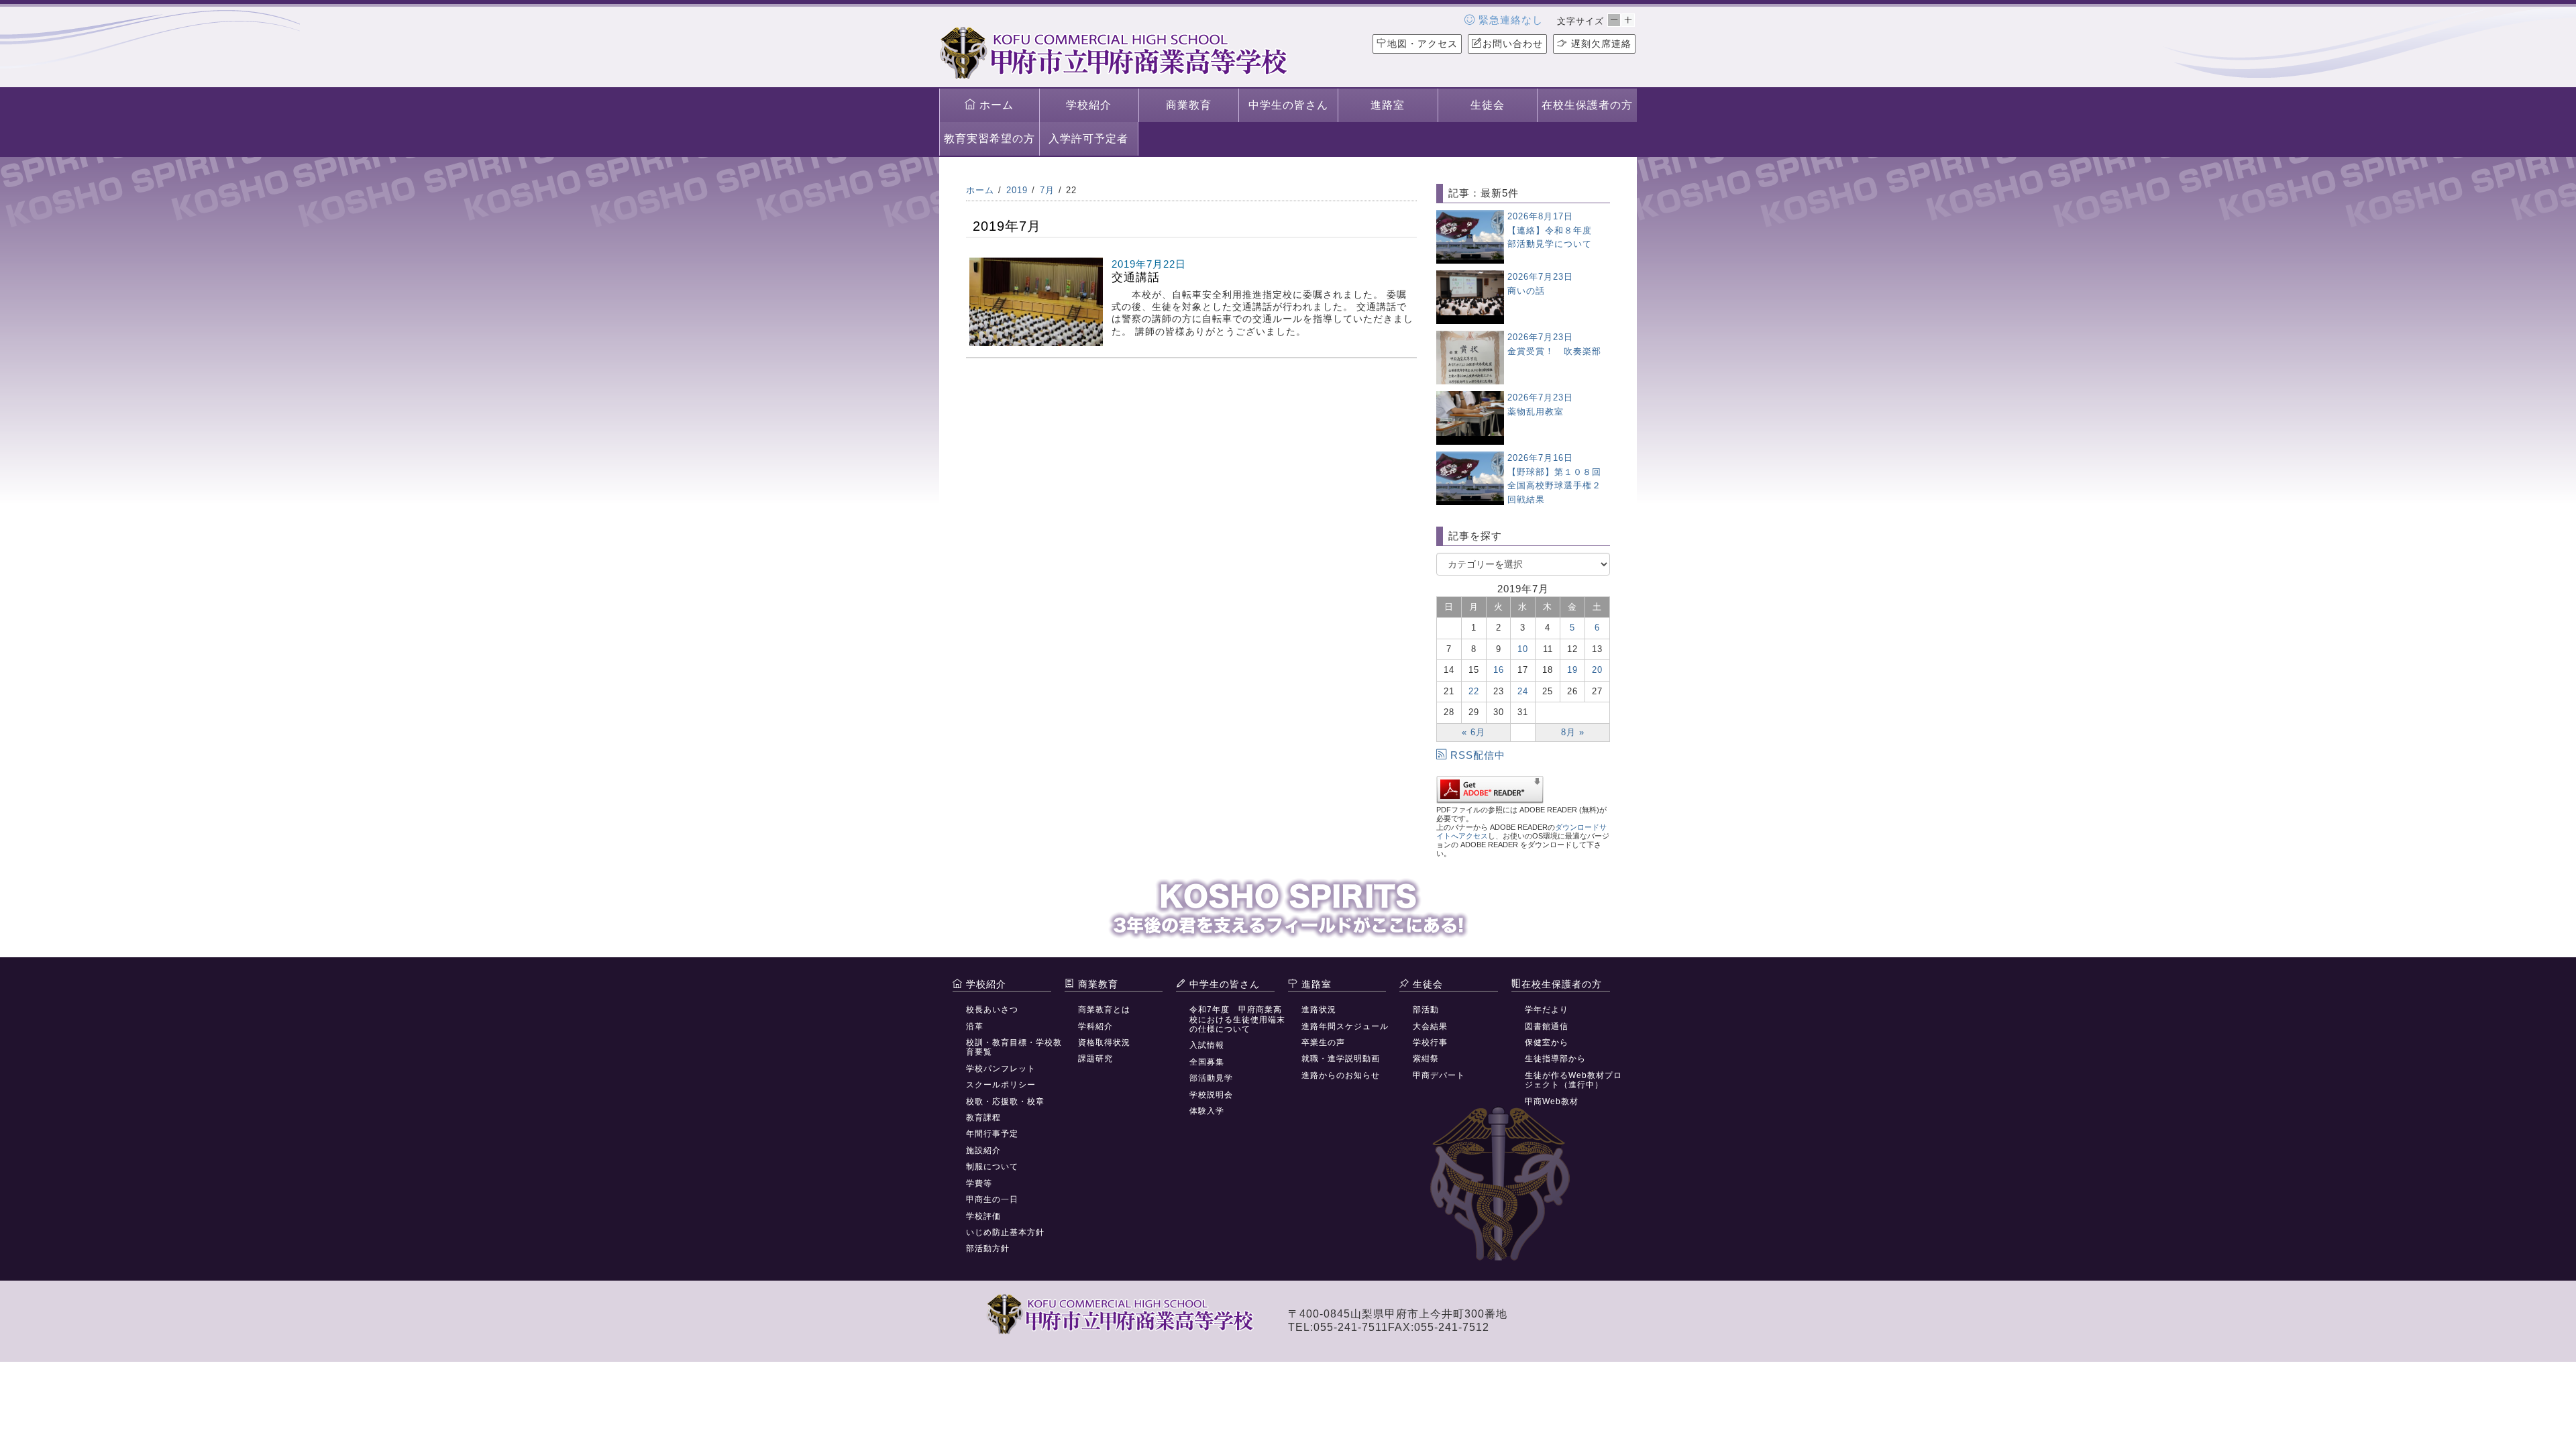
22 (1474, 691)
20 (1597, 670)
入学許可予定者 (1088, 139)
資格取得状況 (1104, 1042)
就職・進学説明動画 (1341, 1059)
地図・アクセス (1423, 44)
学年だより (1547, 1010)
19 (1572, 670)
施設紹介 (983, 1150)
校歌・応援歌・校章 (1005, 1102)
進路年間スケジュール (1345, 1026)
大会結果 (1430, 1026)
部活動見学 (1211, 1078)
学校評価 (983, 1216)
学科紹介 (1095, 1026)
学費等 (979, 1183)
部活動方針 (988, 1248)
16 (1499, 670)
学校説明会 (1211, 1095)
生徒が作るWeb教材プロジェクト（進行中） (1573, 1080)
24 (1523, 691)
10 (1523, 649)
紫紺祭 (1426, 1059)
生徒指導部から (1555, 1059)
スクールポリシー (1001, 1085)
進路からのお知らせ (1341, 1075)
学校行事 (1430, 1042)
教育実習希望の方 (989, 139)
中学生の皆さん (1288, 105)
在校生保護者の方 (1587, 105)
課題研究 (1095, 1059)
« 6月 (1473, 732)
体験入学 (1207, 1111)
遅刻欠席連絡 (1600, 44)
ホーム (995, 105)
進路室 (1388, 105)
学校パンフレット (1001, 1069)
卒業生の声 (1323, 1042)
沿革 (975, 1026)
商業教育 (1189, 105)
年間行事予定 (992, 1134)
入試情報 (1207, 1045)
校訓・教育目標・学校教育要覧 (1014, 1047)
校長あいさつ (992, 1010)
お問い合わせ (1513, 44)
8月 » (1573, 732)
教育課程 (983, 1118)
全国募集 (1207, 1062)
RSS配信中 (1478, 755)
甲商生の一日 (992, 1199)
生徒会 (1488, 105)
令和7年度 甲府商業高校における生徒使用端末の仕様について (1237, 1019)
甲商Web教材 (1552, 1102)
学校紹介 (1089, 105)
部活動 (1426, 1010)
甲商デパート (1439, 1075)
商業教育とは (1104, 1010)
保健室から (1547, 1042)
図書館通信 (1547, 1026)
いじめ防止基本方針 (1005, 1232)
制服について (992, 1167)
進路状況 (1319, 1010)
